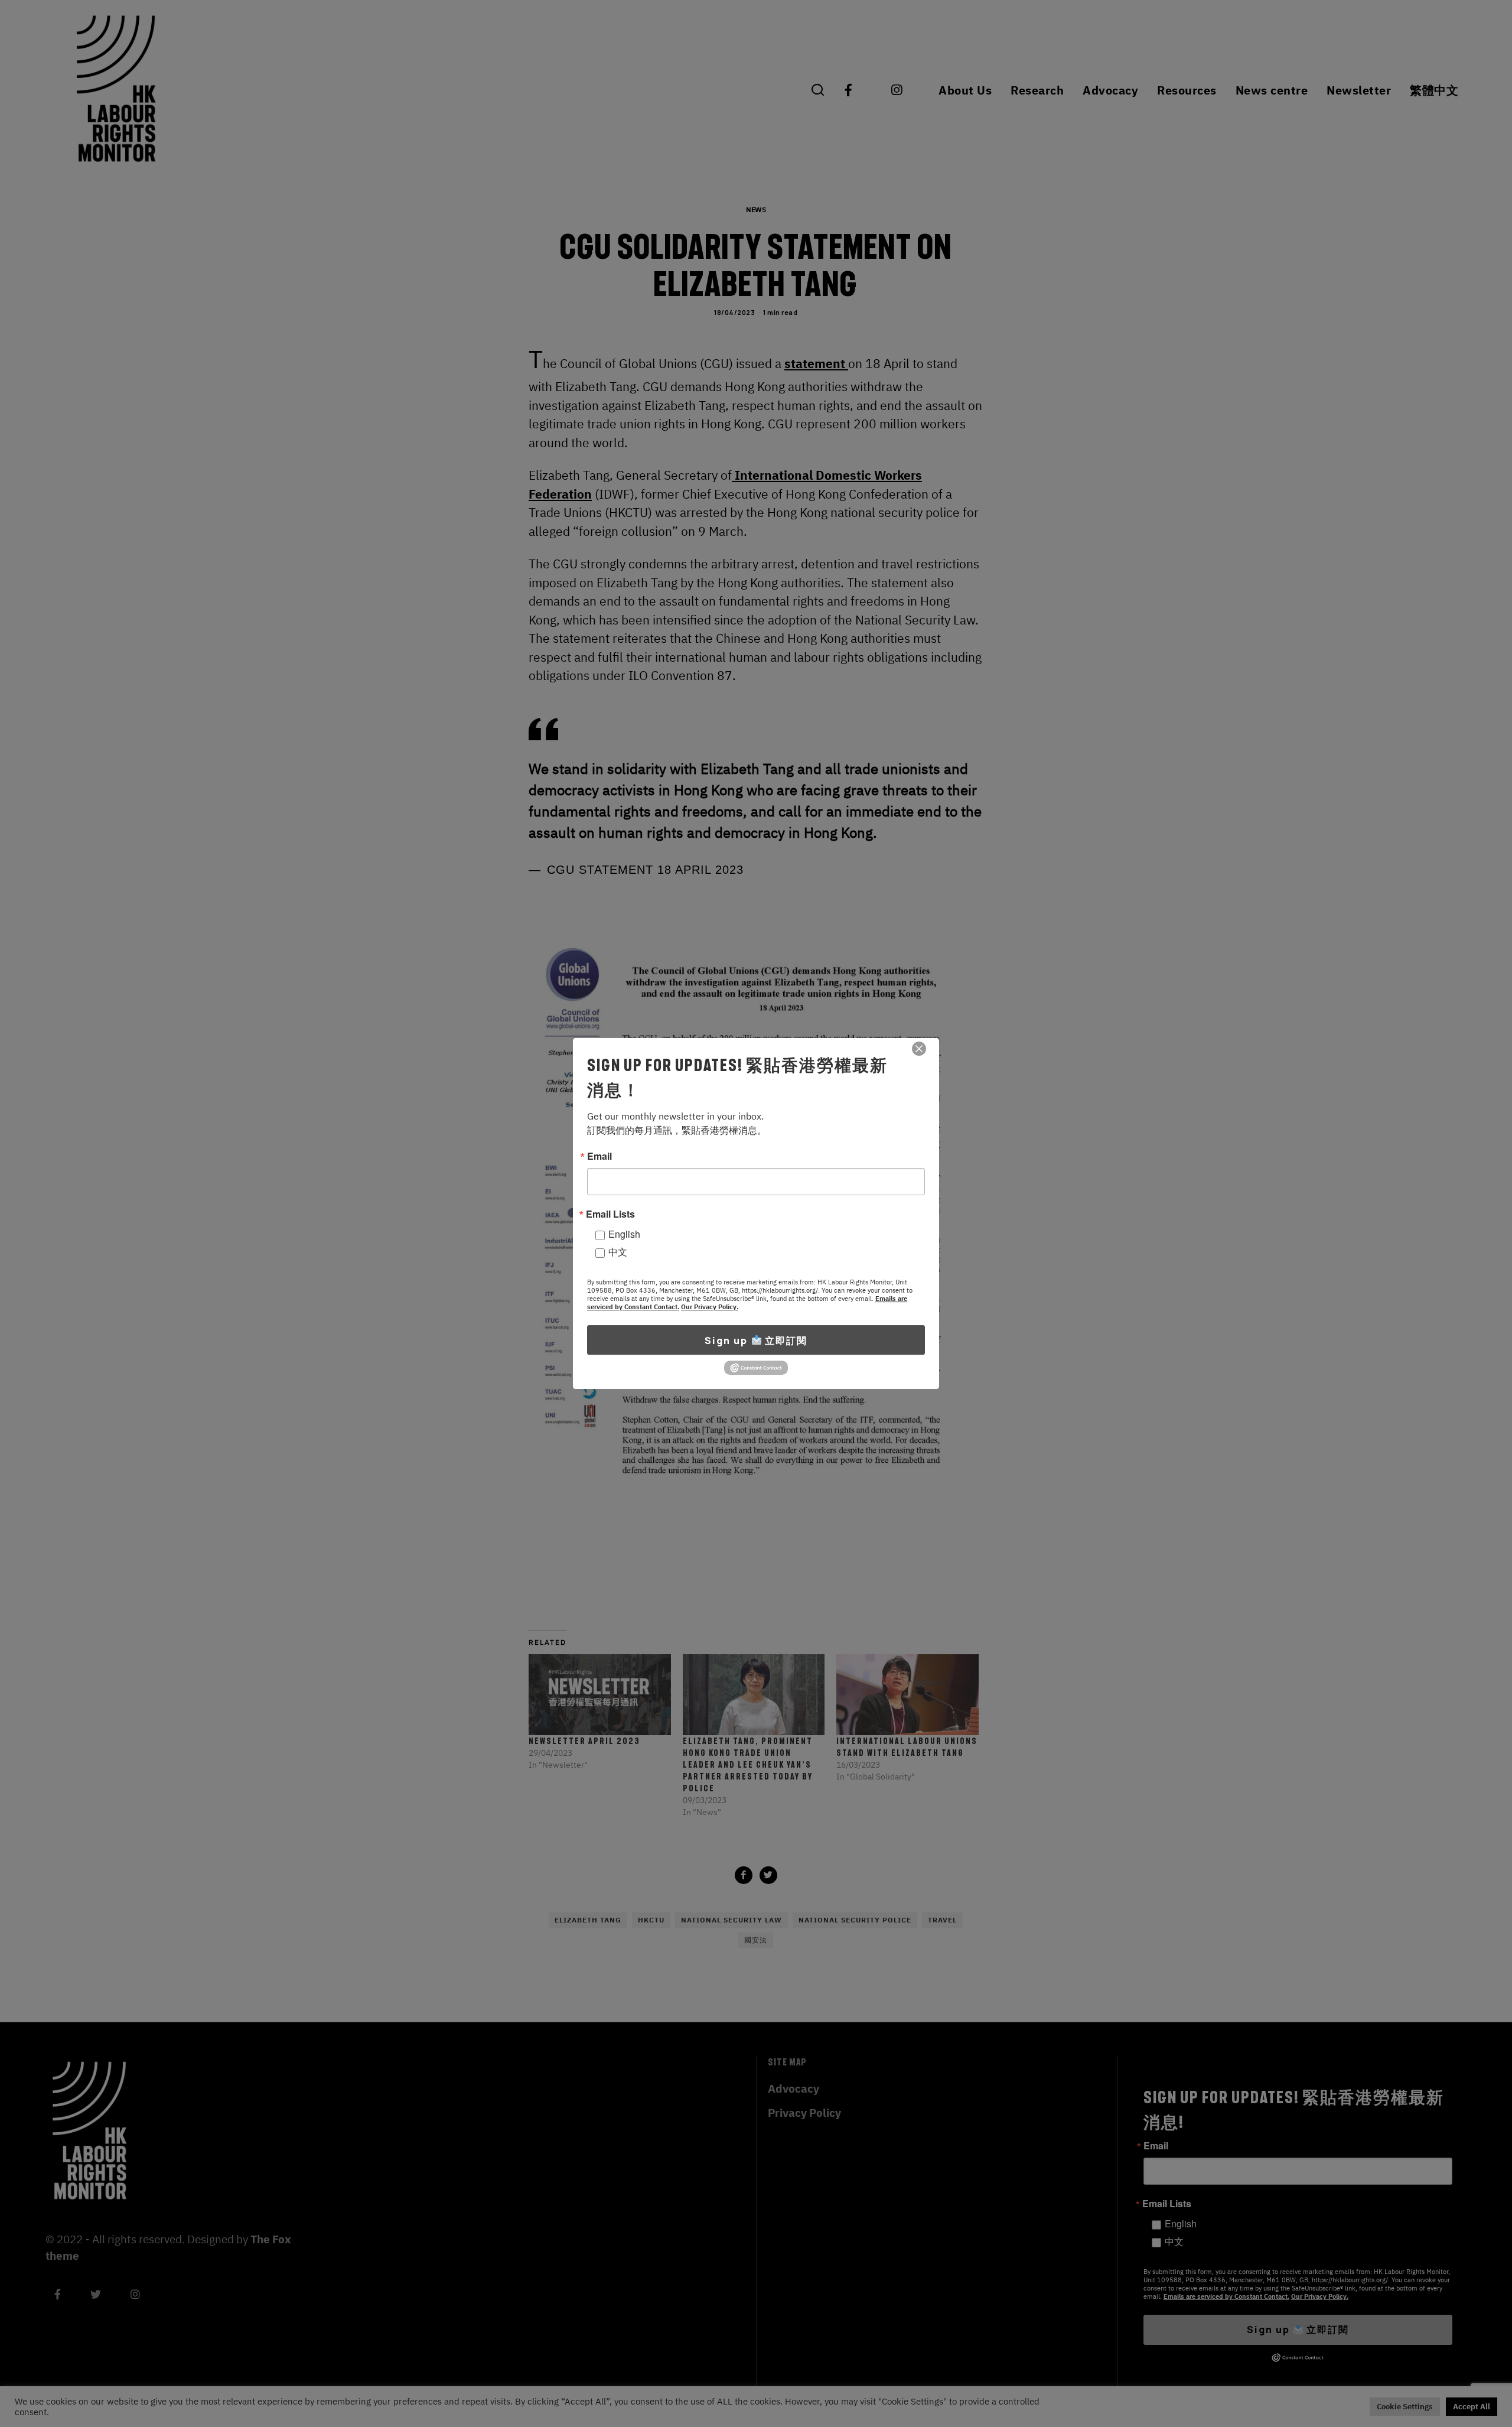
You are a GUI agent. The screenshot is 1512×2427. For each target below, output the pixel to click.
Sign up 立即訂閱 (756, 1341)
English (624, 1234)
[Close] (919, 1049)
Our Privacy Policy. (710, 1307)
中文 (618, 1252)
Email (599, 1156)
